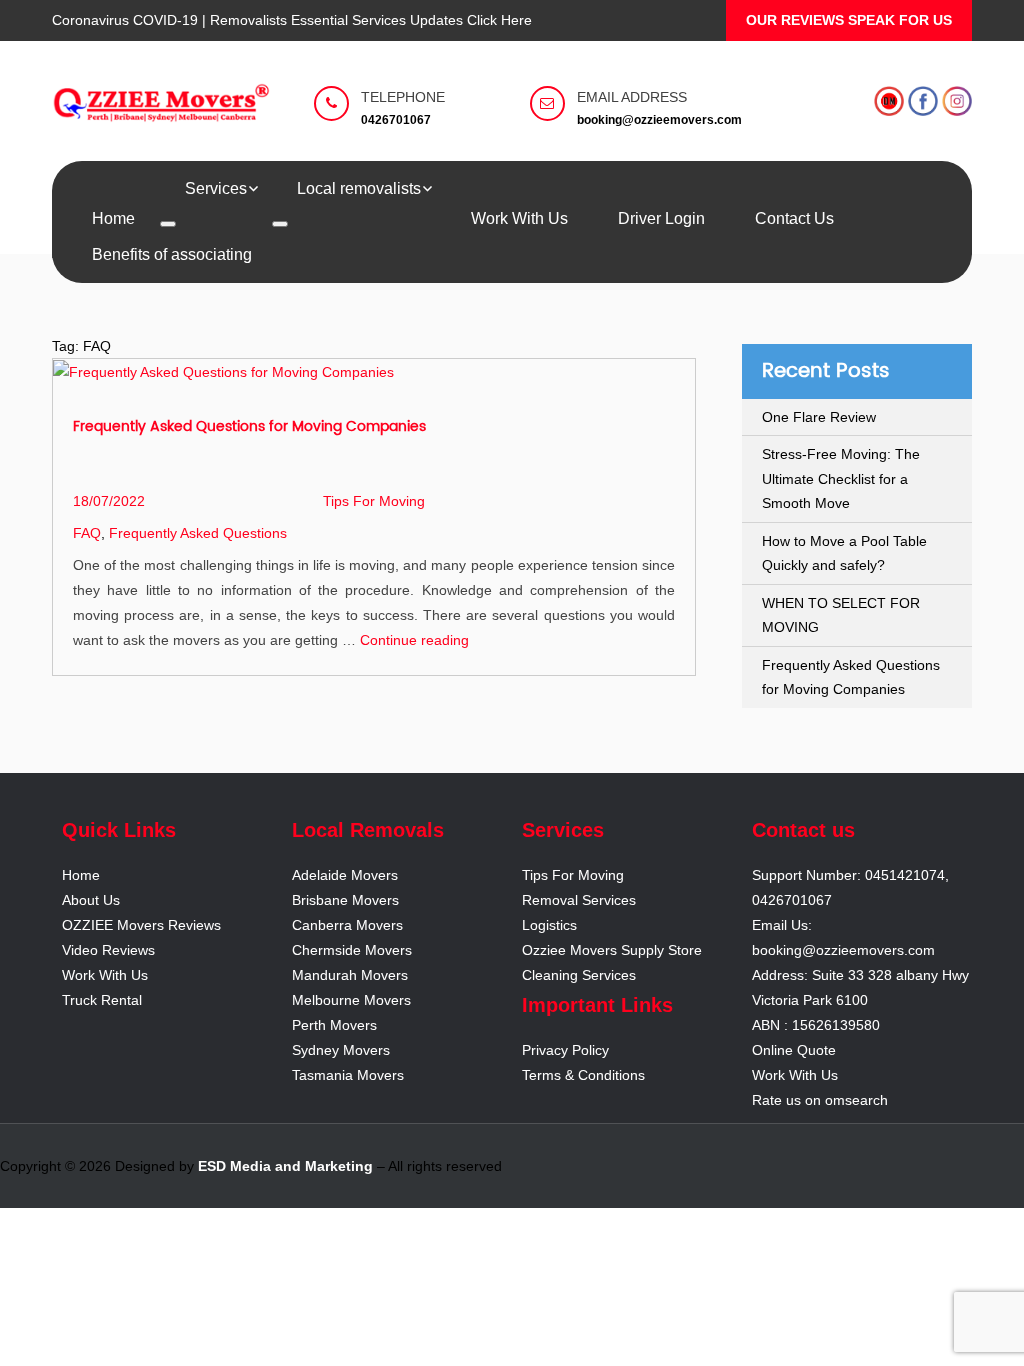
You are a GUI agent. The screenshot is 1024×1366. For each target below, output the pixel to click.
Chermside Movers (352, 950)
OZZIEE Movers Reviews (141, 925)
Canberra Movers (347, 925)
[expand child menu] (168, 224)
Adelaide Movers (345, 875)
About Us (91, 900)
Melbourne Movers (351, 1000)
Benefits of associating (172, 254)
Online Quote (794, 1050)
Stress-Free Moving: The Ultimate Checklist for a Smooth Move (841, 478)
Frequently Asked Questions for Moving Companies (249, 426)
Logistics (549, 925)
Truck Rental (102, 1000)
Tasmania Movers (348, 1075)
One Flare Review (819, 417)
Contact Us (794, 218)
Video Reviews (108, 950)
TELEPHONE (403, 97)
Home (113, 218)
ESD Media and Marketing (285, 1166)
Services (216, 188)
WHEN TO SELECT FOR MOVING (841, 615)
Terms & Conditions (583, 1075)
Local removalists (359, 188)
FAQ (87, 533)
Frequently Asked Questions (198, 533)
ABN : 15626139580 (816, 1025)
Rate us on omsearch (820, 1100)
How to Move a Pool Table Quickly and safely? (844, 553)
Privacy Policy (565, 1050)
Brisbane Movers (345, 900)
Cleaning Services (579, 975)
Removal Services (579, 900)
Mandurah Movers (350, 975)
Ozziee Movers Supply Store (612, 950)
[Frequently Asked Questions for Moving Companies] (223, 371)
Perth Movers (334, 1025)
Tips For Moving (374, 501)
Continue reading (414, 640)
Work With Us (519, 218)
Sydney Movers (341, 1050)
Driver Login (661, 218)
